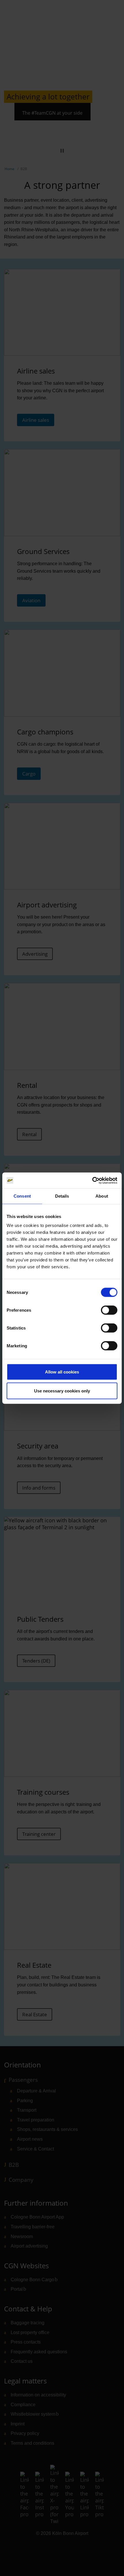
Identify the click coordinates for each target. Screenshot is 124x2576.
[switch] (109, 1310)
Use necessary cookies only (62, 1391)
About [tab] (102, 1196)
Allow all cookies (62, 1372)
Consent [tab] (22, 1196)
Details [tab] (62, 1196)
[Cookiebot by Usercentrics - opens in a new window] (92, 1180)
